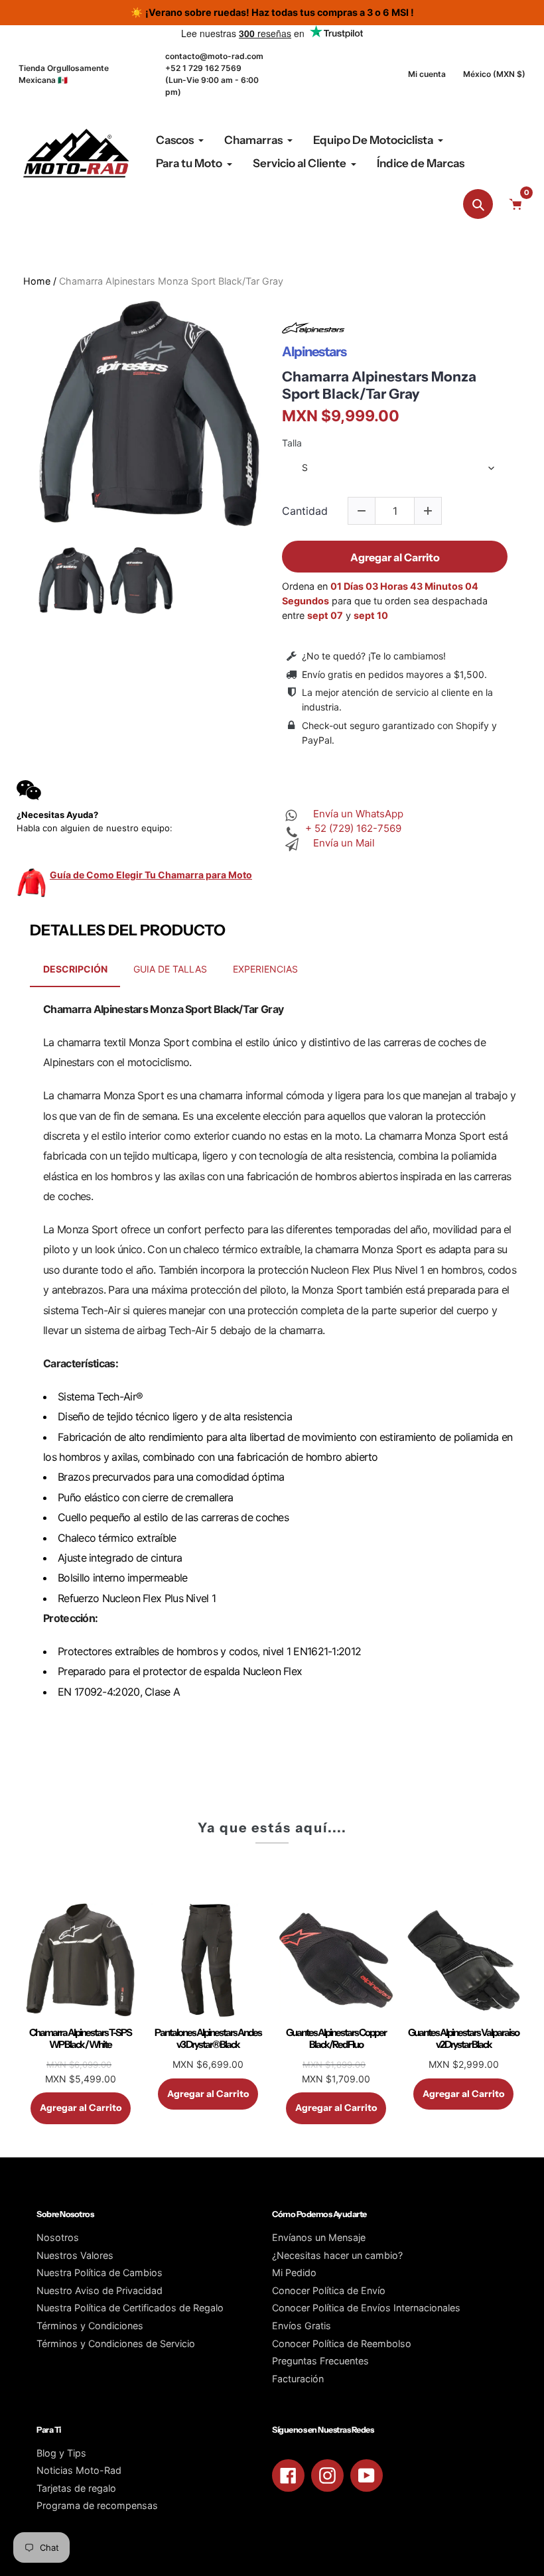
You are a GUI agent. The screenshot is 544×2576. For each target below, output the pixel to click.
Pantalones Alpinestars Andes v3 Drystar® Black (208, 2039)
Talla (292, 443)
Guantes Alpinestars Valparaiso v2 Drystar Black (463, 2039)
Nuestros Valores (75, 2255)
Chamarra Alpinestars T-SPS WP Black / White (80, 2039)
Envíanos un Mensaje (319, 2237)
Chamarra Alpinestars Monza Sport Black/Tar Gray (379, 385)
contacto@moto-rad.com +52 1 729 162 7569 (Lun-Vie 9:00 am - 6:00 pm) (214, 74)
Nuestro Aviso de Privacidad (100, 2290)
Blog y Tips (61, 2453)
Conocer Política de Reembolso (342, 2343)
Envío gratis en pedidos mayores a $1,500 (393, 674)
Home (37, 281)
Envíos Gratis (302, 2326)
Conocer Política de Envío (329, 2290)
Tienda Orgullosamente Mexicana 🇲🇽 (64, 74)
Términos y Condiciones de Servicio (116, 2343)
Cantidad (305, 511)
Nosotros (58, 2237)
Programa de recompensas (97, 2505)
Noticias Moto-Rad (79, 2470)
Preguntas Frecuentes (320, 2361)
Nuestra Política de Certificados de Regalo (130, 2308)
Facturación (298, 2379)
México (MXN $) (494, 74)
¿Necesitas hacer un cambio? (337, 2255)
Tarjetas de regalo (76, 2488)
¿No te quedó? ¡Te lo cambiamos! (374, 656)
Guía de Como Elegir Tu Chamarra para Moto (151, 875)
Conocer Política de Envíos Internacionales (366, 2308)
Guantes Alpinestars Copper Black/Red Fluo (336, 2039)
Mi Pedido (294, 2272)
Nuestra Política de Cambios (100, 2272)
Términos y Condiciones (90, 2326)
